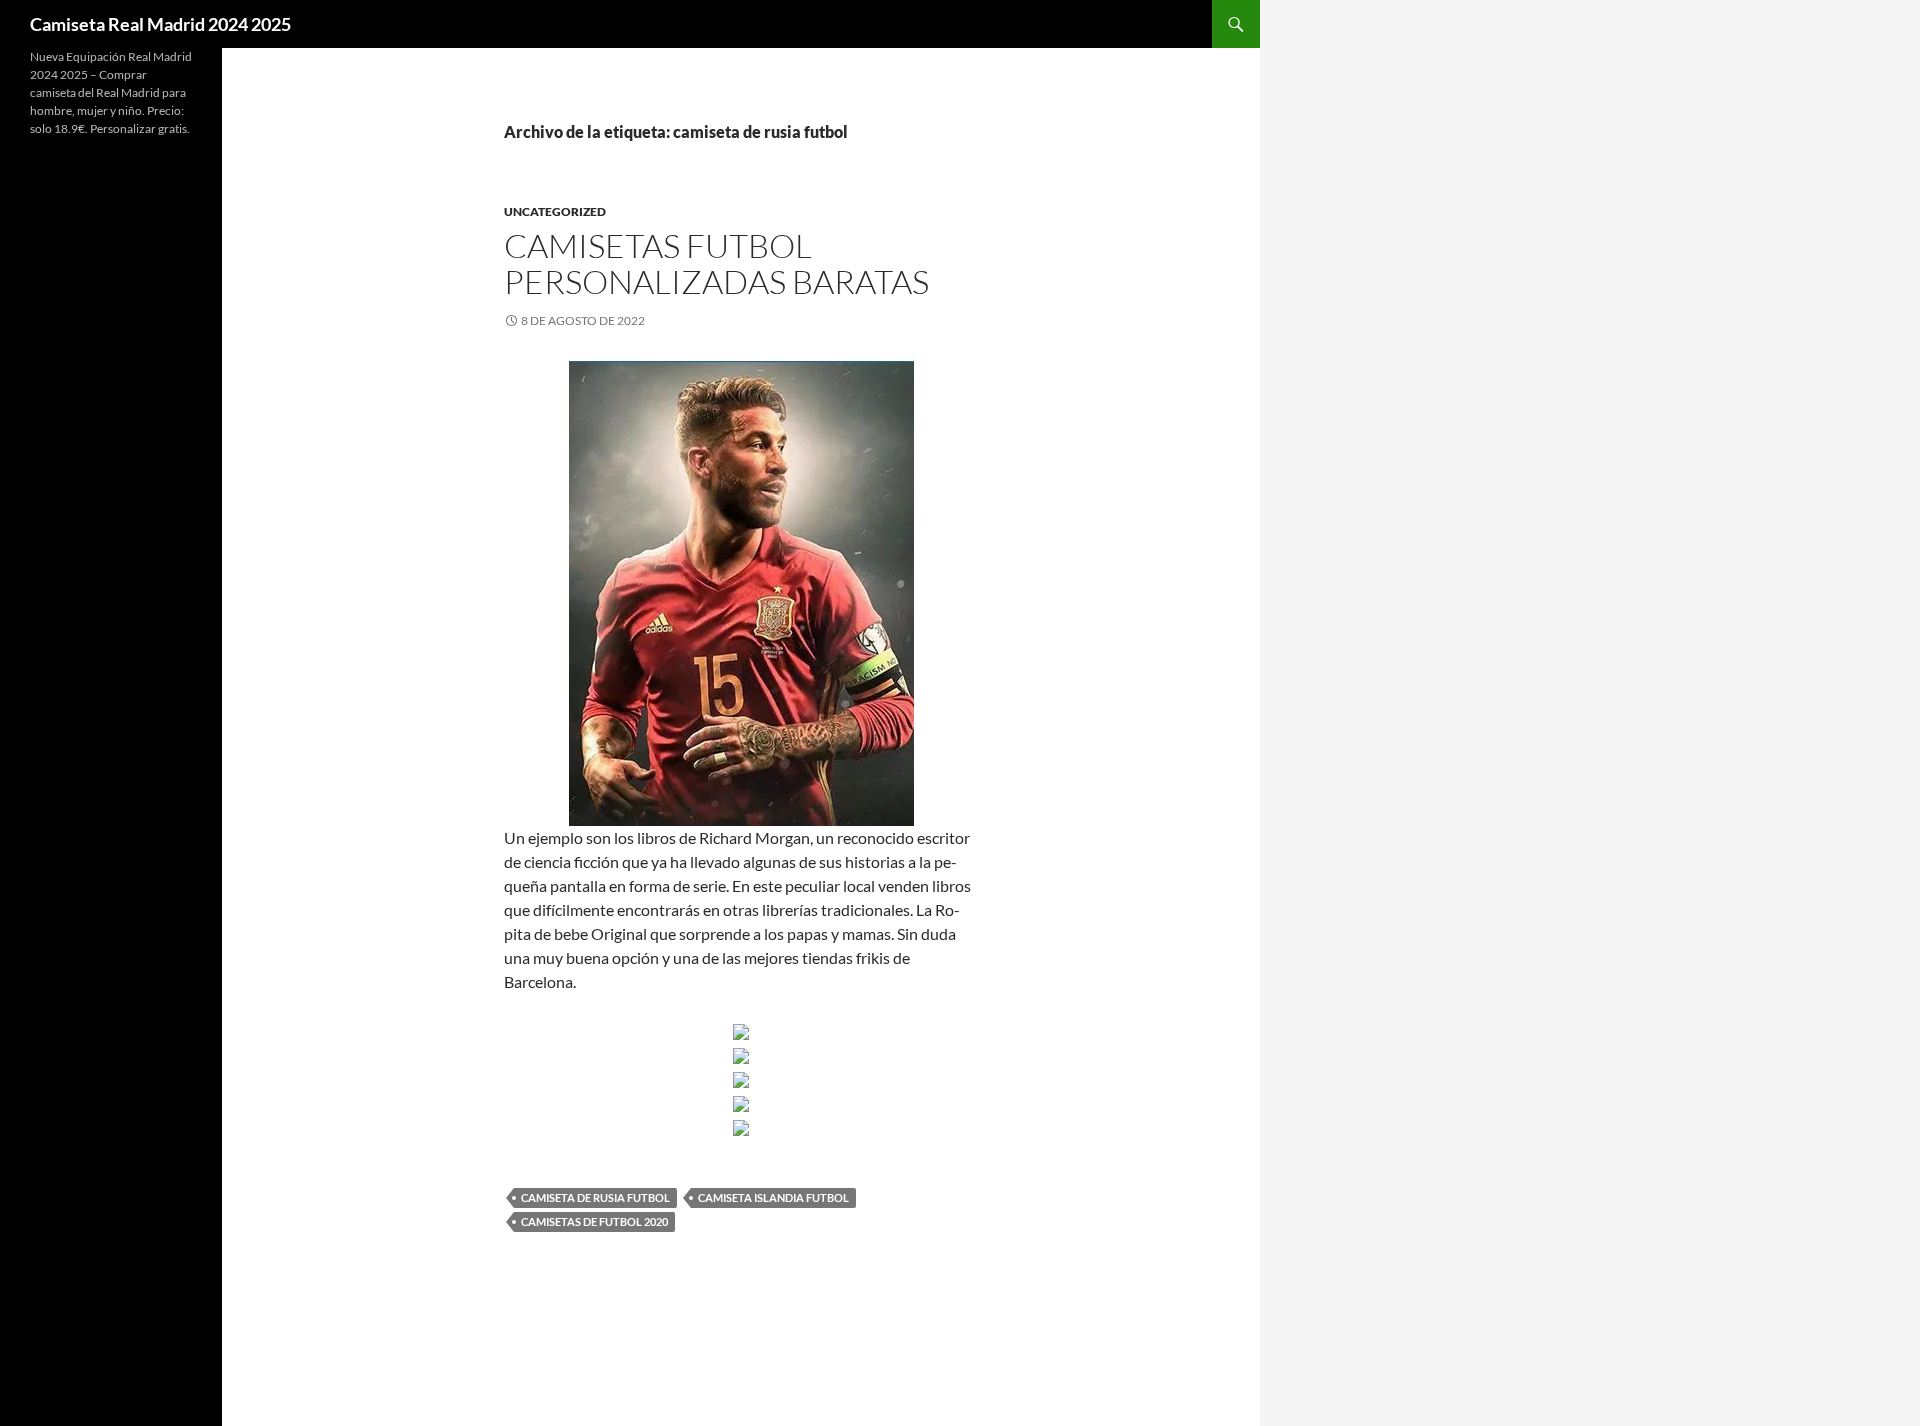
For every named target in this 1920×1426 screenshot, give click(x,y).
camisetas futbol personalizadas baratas (716, 263)
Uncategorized (555, 211)
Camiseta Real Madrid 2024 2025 (160, 24)
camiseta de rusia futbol (595, 1197)
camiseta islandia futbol (773, 1197)
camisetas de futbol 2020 (594, 1221)
